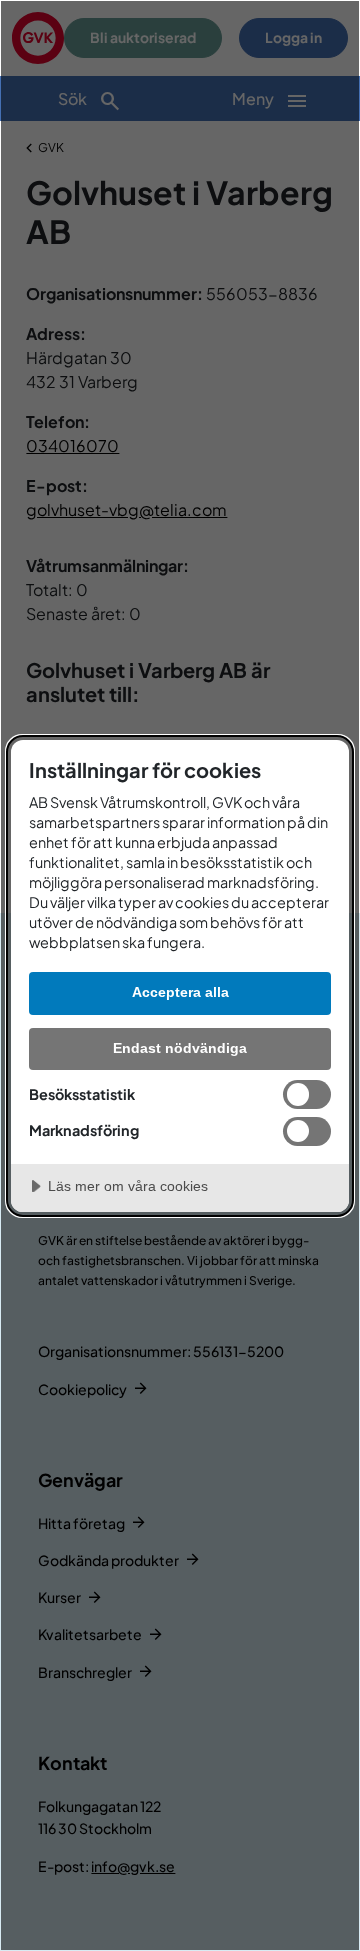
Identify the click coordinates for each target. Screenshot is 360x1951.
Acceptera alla (180, 992)
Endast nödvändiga (180, 1048)
